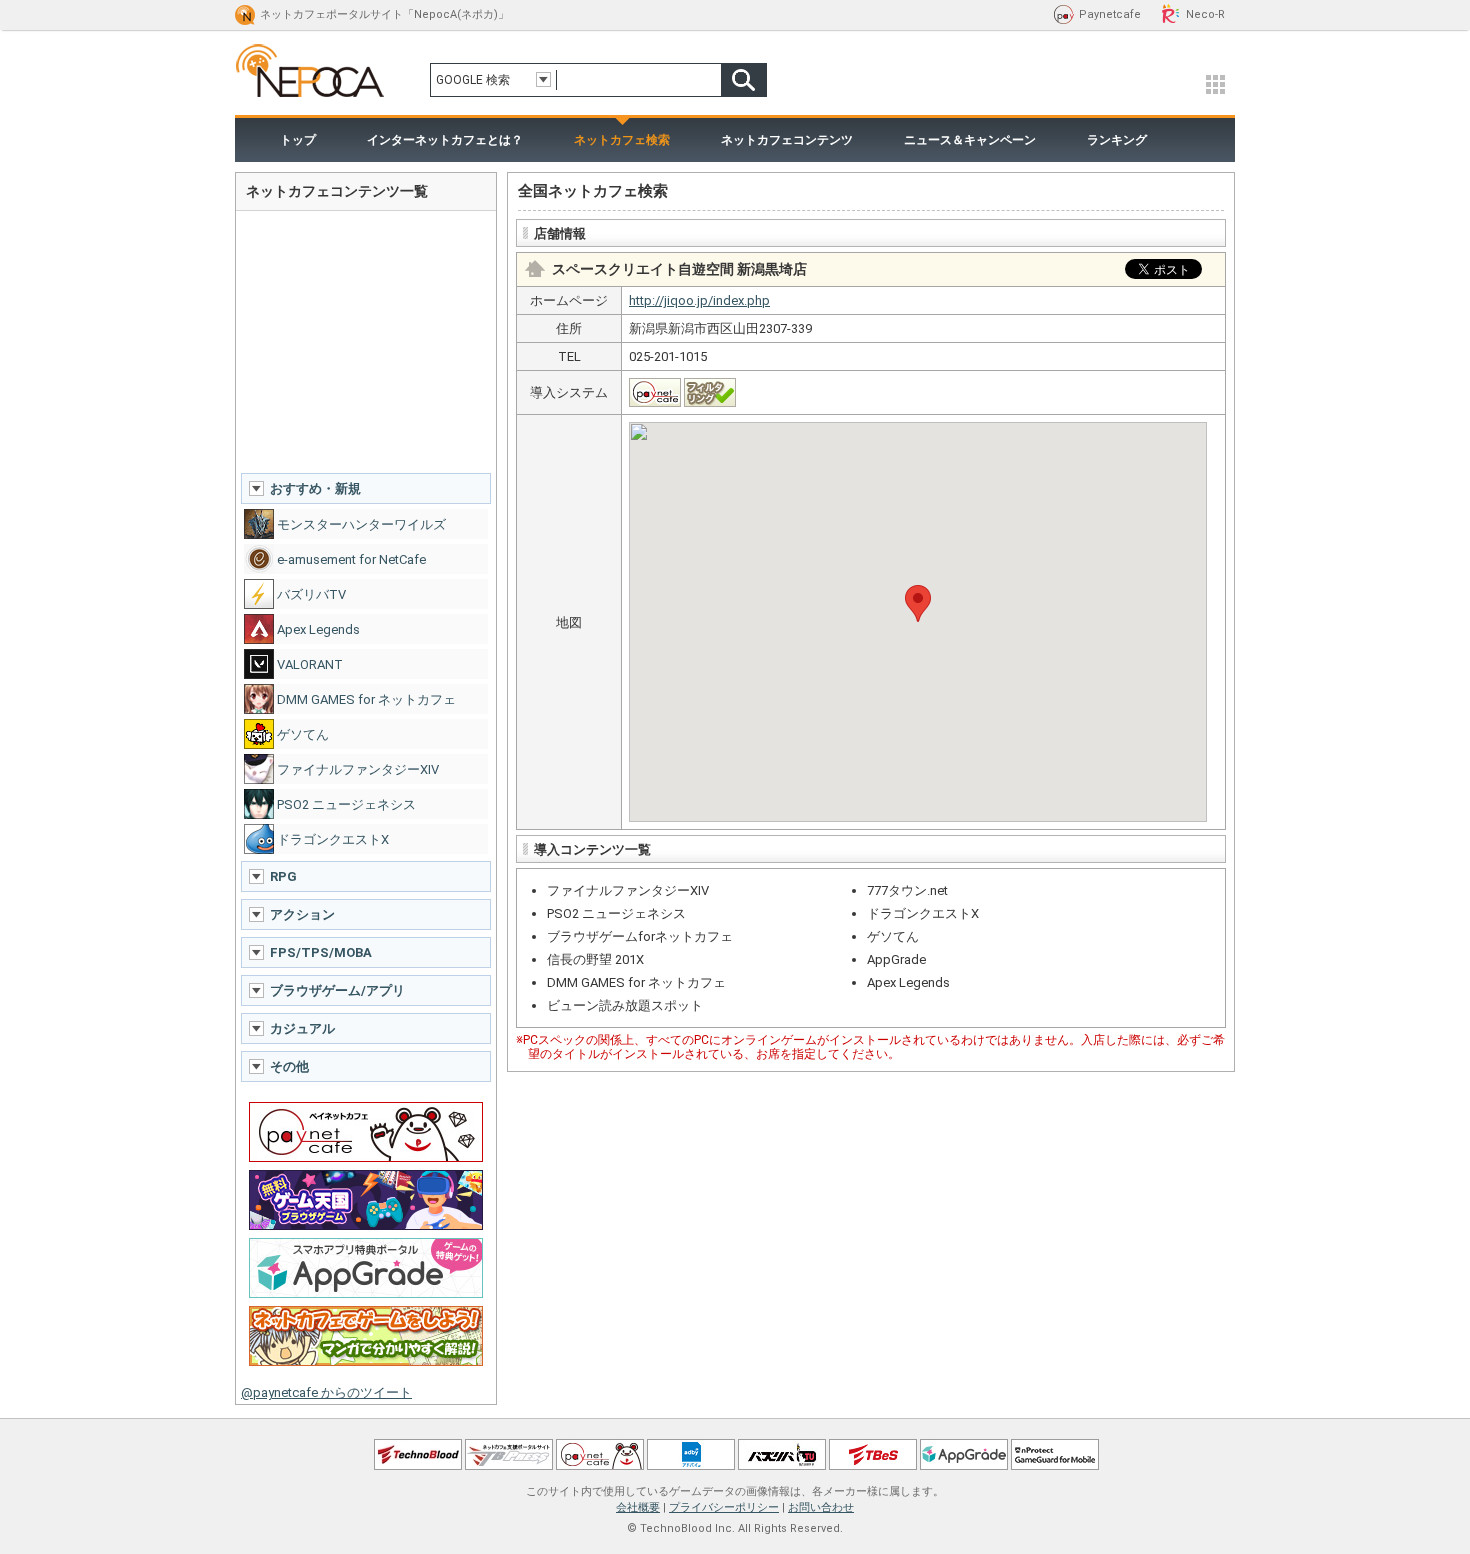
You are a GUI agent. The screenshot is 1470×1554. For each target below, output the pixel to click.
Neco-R (1205, 14)
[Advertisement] (366, 341)
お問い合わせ (821, 1507)
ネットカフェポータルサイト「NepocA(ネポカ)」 (384, 14)
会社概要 (638, 1507)
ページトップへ (735, 1411)
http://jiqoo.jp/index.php (699, 300)
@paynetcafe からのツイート (326, 1392)
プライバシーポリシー (724, 1507)
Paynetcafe (1110, 14)
